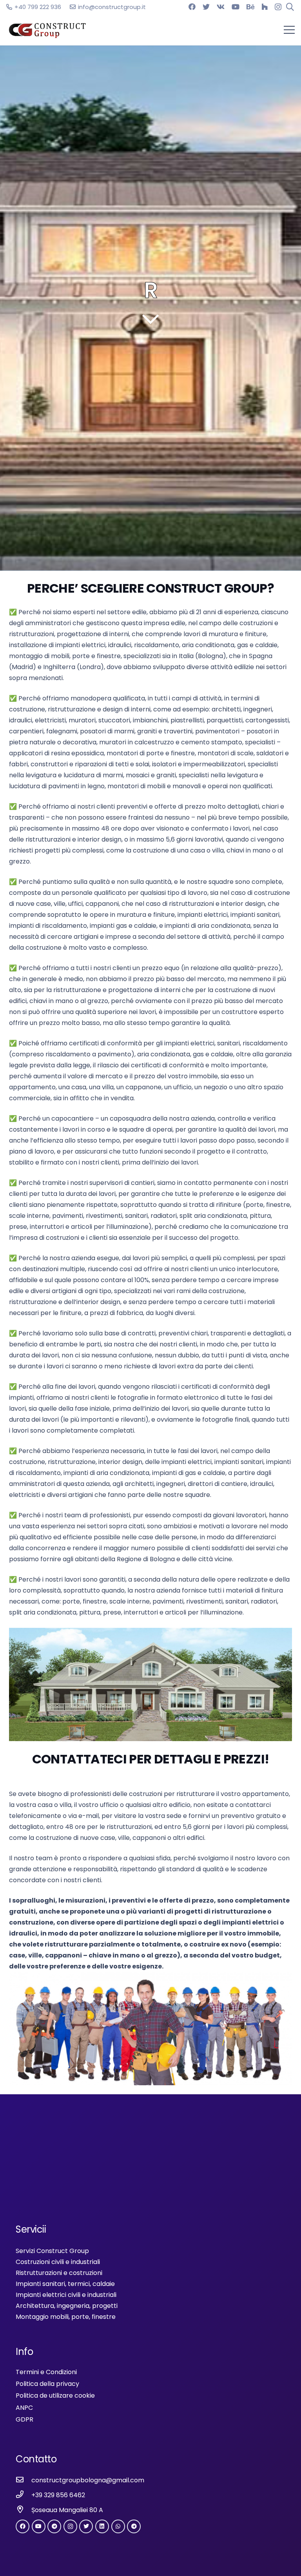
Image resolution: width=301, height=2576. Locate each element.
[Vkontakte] (221, 7)
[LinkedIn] (102, 2526)
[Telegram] (54, 2526)
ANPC (24, 2408)
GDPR (24, 2419)
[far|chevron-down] (150, 319)
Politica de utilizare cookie (55, 2395)
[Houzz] (265, 7)
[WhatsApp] (118, 2526)
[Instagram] (278, 7)
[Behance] (250, 7)
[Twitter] (206, 7)
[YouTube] (236, 7)
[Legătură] (48, 30)
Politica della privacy (47, 2384)
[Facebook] (192, 7)
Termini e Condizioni (46, 2372)
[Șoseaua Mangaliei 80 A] (24, 2510)
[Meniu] (289, 30)
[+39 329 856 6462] (24, 2495)
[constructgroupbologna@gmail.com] (24, 2480)
